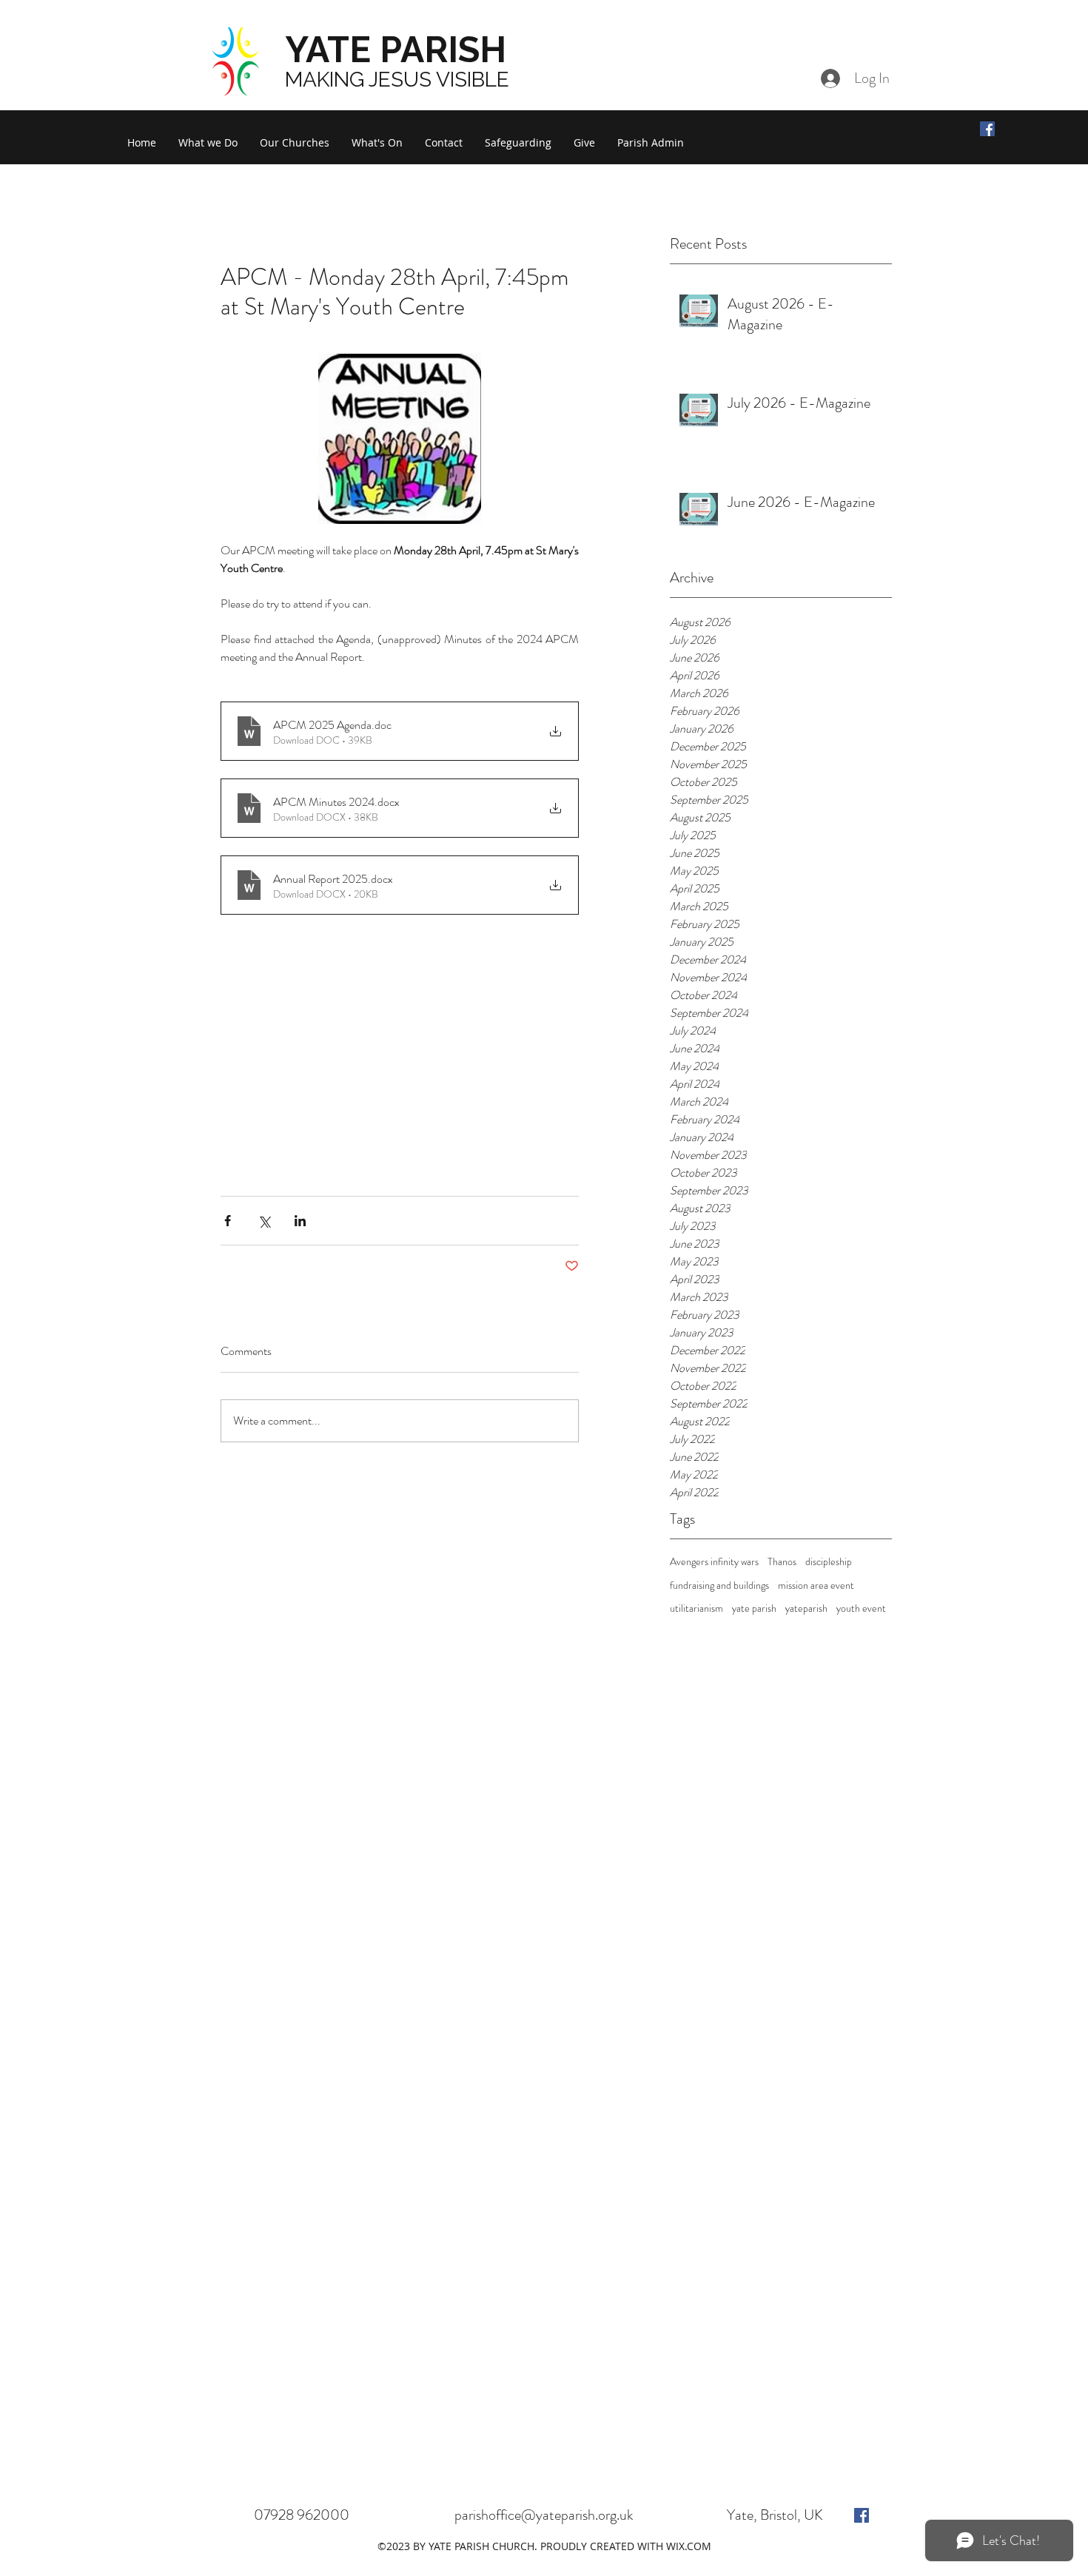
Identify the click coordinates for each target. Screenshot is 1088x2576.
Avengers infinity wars (714, 1562)
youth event (861, 1608)
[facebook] (862, 2515)
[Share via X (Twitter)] (264, 1221)
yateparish (806, 1608)
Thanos (782, 1562)
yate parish (754, 1608)
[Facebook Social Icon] (987, 129)
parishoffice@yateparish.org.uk (544, 2515)
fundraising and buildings (719, 1585)
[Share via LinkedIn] (300, 1221)
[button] (208, 143)
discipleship (829, 1562)
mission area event (816, 1585)
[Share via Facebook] (228, 1221)
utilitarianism (696, 1608)
